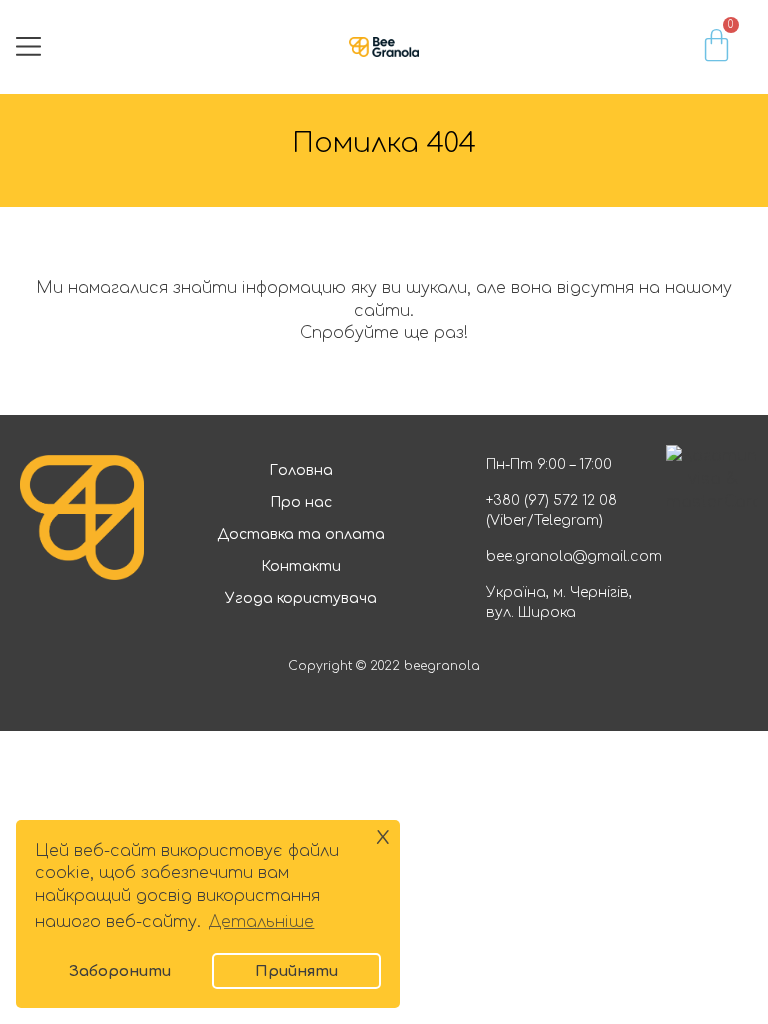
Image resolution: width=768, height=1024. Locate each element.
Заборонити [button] (120, 971)
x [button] (383, 835)
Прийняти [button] (296, 971)
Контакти (301, 566)
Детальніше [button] (261, 922)
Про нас (301, 502)
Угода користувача (301, 598)
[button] (29, 47)
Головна (301, 470)
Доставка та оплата (301, 534)
